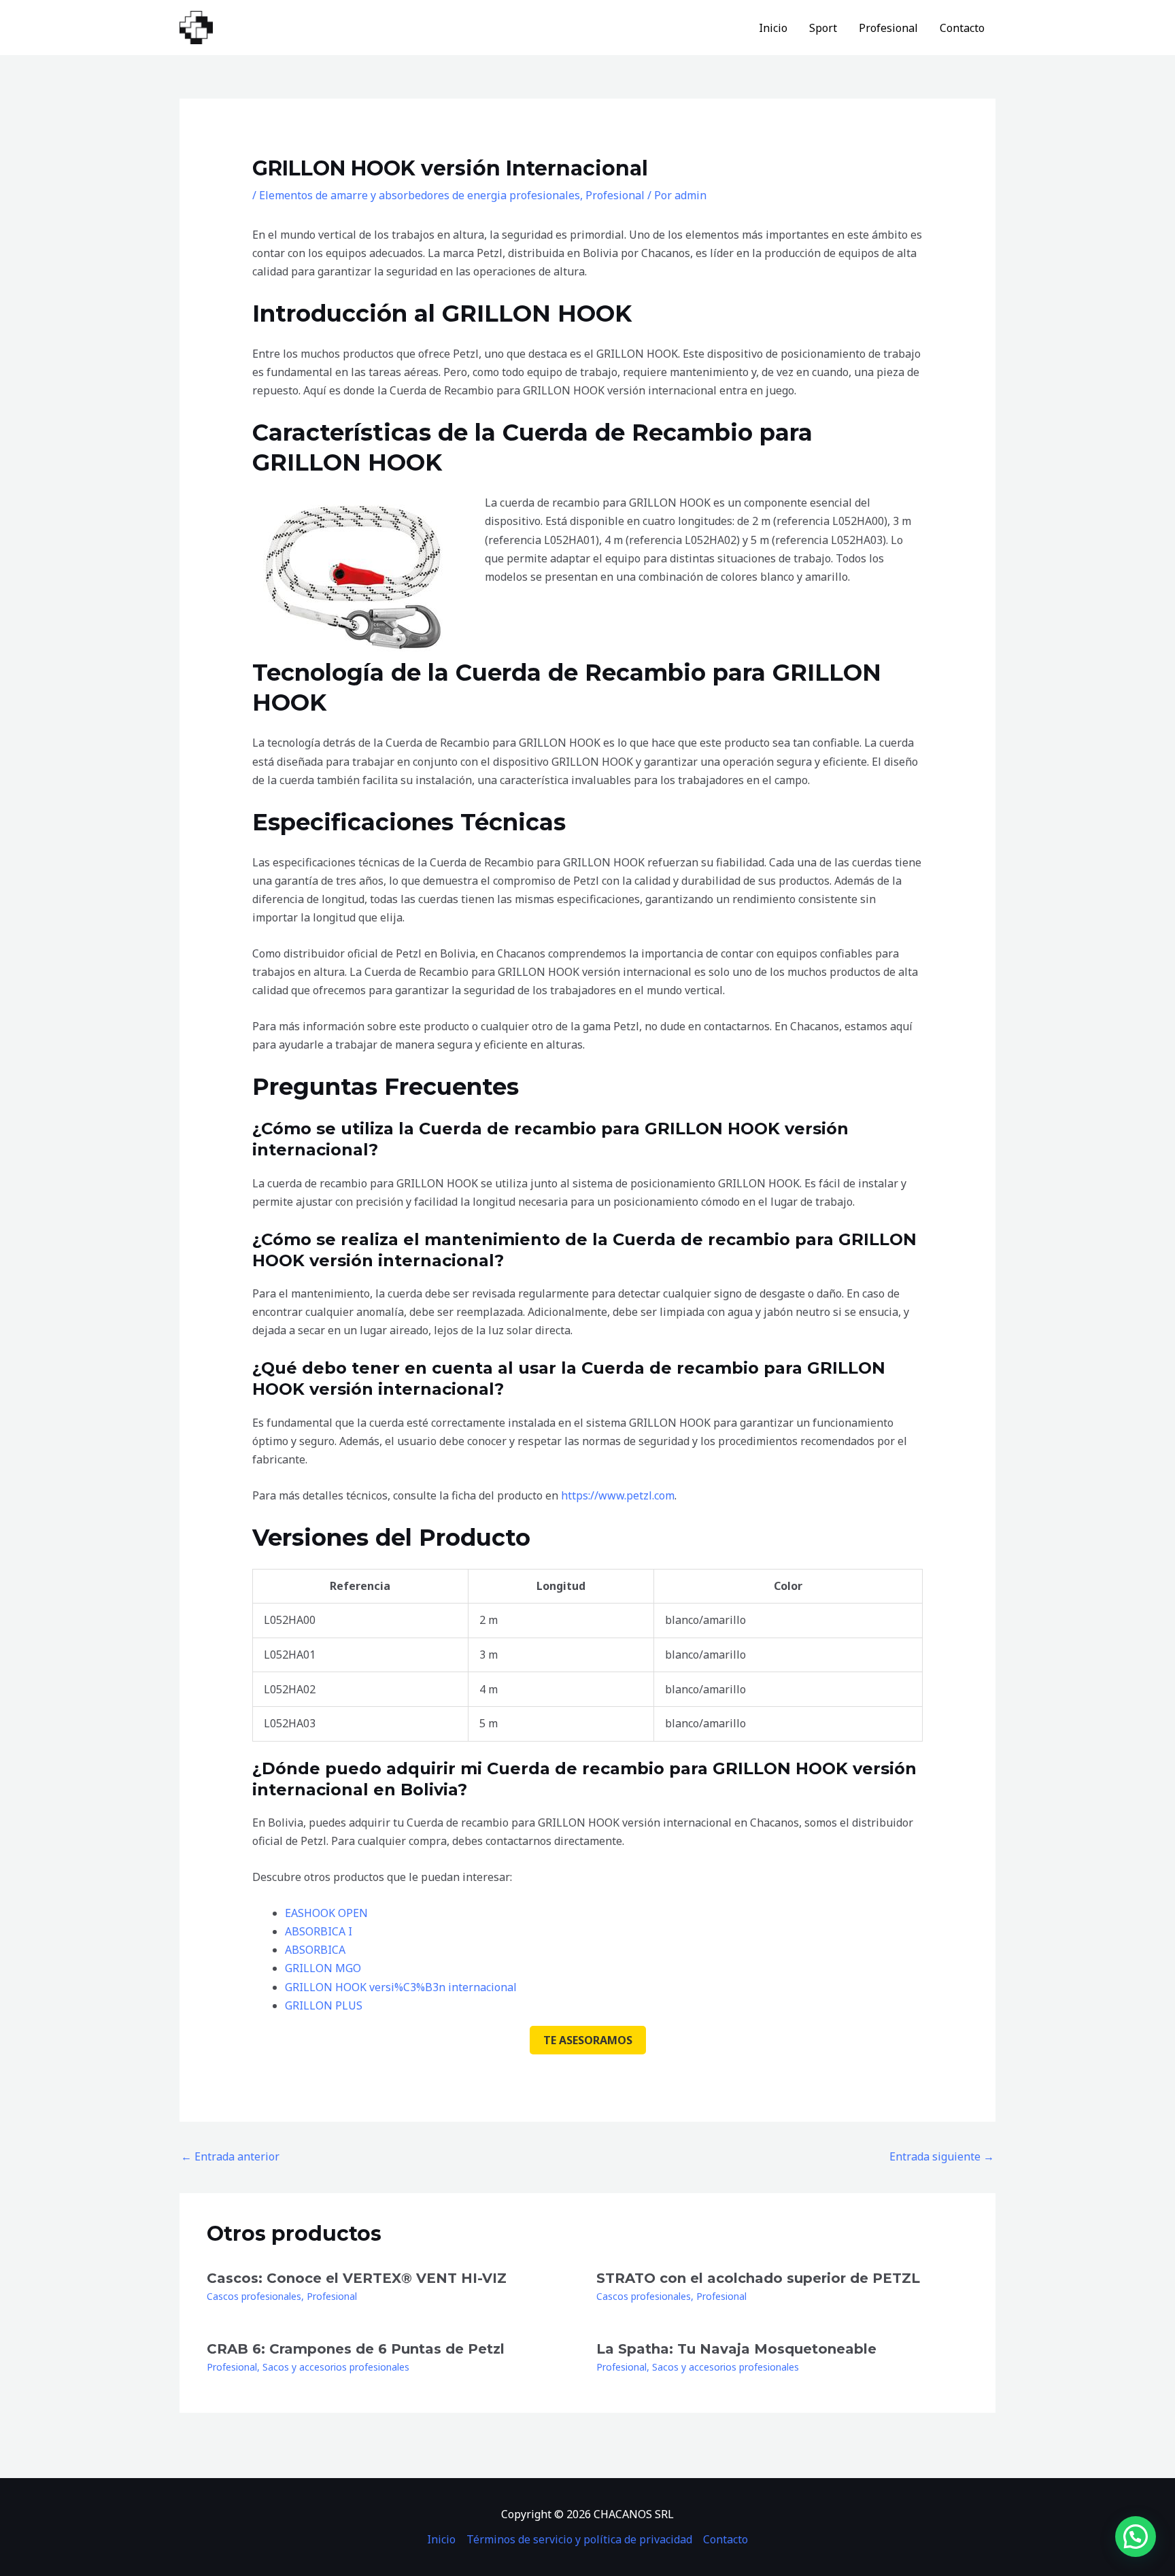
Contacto (962, 28)
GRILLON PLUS (324, 2005)
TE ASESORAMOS (588, 2040)
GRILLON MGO (323, 1968)
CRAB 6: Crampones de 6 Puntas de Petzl (356, 2349)
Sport (823, 28)
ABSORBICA (315, 1950)
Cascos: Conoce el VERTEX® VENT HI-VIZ (357, 2278)
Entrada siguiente (942, 2156)
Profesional (888, 28)
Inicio (773, 28)
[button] (1136, 2537)
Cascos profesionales (254, 2296)
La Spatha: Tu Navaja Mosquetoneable (736, 2349)
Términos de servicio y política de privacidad (579, 2539)
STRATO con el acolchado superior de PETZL (758, 2278)
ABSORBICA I (319, 1931)
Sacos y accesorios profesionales (336, 2367)
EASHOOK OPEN (326, 1913)
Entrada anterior (230, 2156)
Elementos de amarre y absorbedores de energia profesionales (420, 195)
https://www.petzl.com (618, 1495)
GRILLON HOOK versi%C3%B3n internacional (401, 1987)
